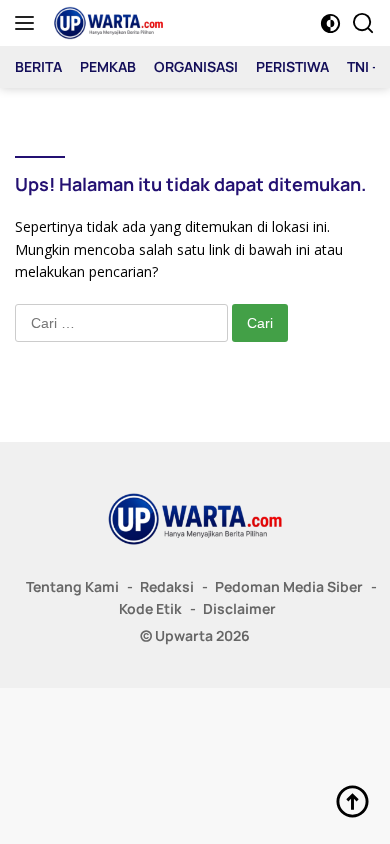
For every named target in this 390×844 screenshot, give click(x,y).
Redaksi (167, 586)
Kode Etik (150, 608)
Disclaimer (239, 608)
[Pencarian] (363, 23)
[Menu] (28, 23)
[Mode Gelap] (330, 23)
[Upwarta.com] (106, 23)
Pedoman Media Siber (289, 586)
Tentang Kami (72, 586)
